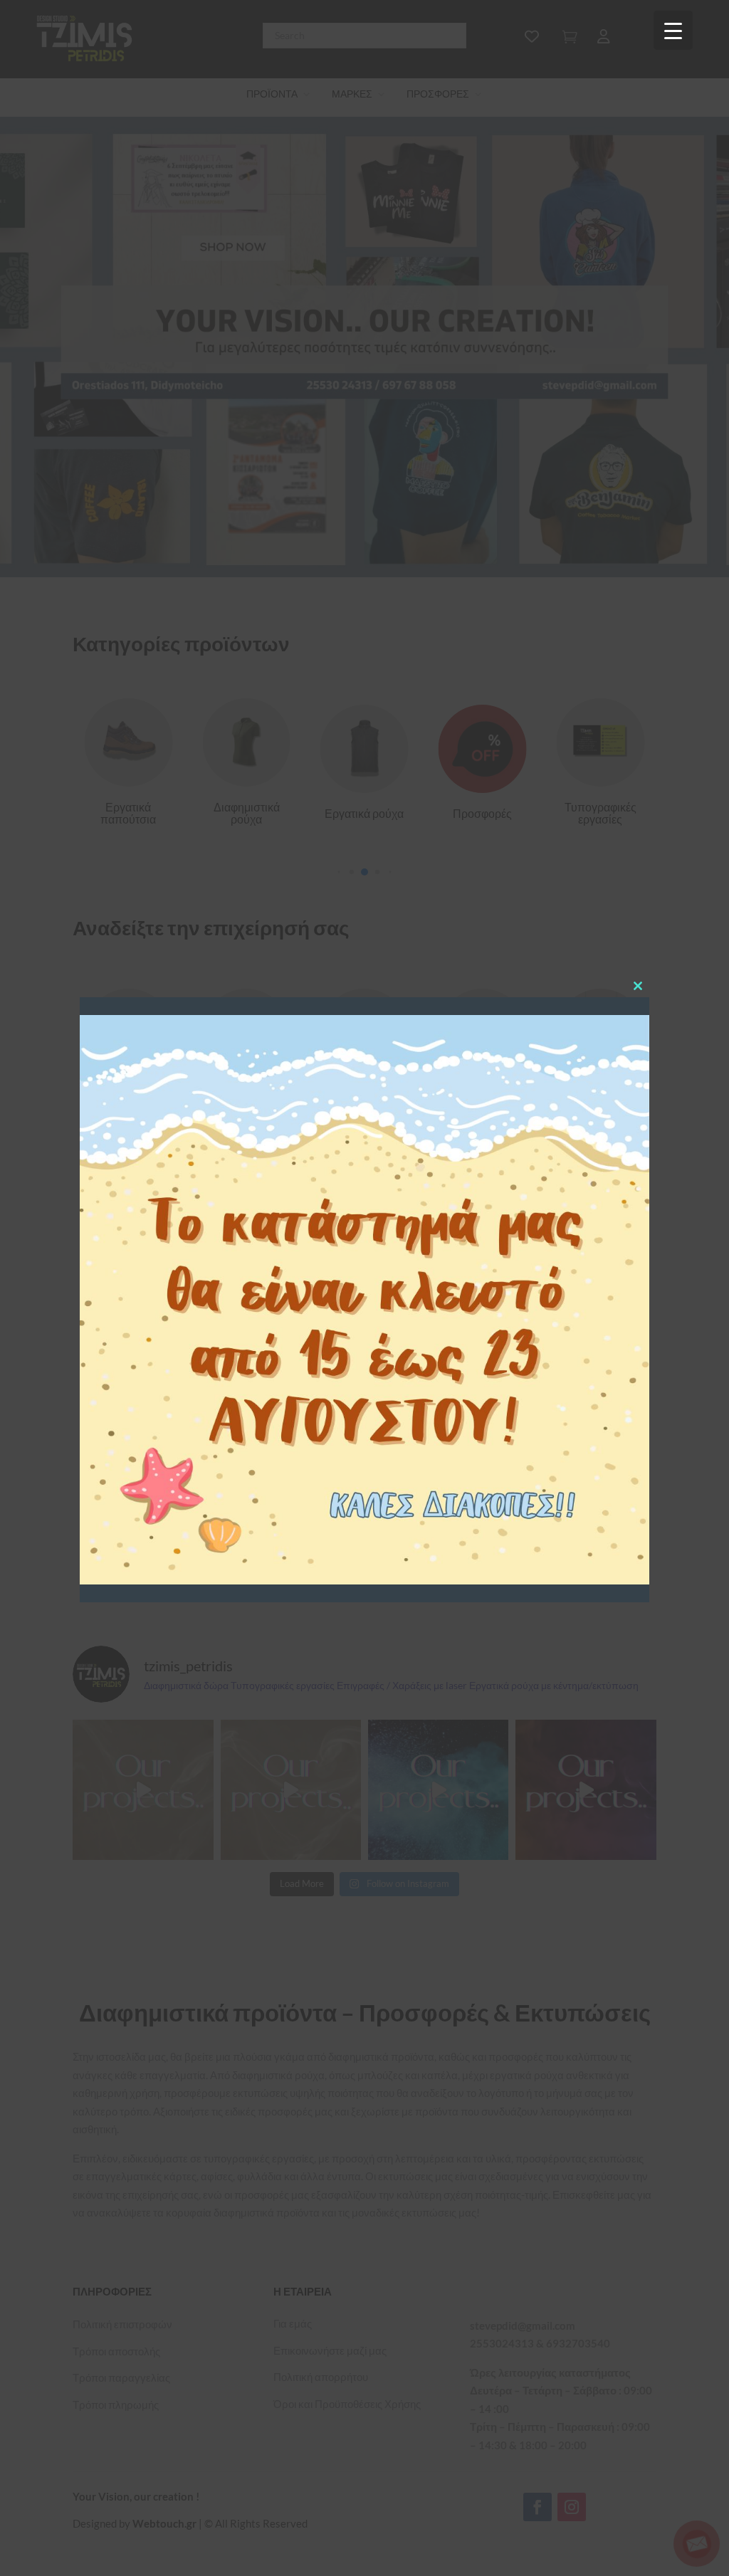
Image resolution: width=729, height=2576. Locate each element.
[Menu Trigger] (673, 30)
